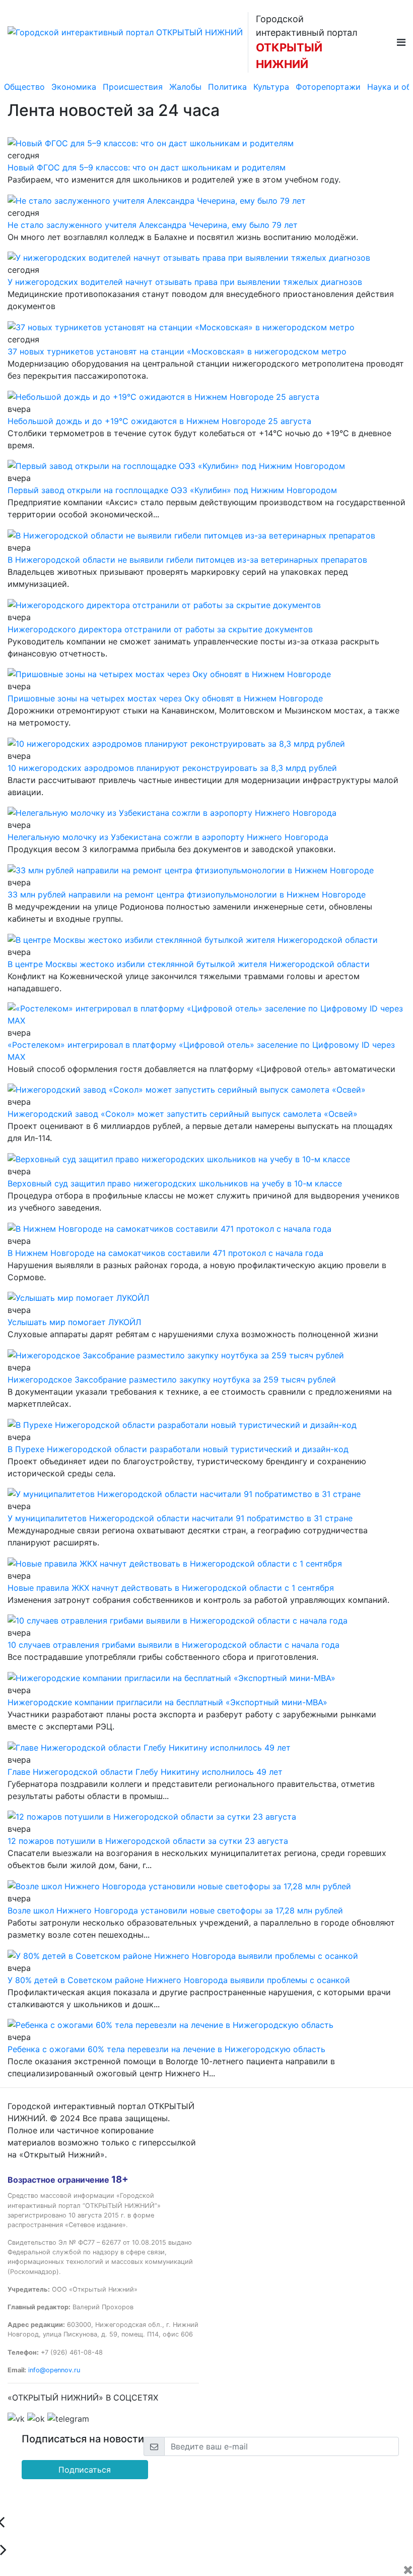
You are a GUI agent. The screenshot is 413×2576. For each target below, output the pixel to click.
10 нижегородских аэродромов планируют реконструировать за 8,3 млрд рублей (172, 768)
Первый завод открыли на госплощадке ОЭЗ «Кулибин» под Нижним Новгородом (172, 490)
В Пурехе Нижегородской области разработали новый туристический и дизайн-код (178, 1449)
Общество (24, 87)
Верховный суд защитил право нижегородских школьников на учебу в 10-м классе (175, 1183)
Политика (227, 87)
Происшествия (133, 87)
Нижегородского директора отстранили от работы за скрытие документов (160, 629)
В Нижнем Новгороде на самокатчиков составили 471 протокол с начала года (165, 1253)
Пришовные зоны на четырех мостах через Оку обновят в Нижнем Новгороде (165, 698)
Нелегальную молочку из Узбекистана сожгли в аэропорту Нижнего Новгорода (168, 837)
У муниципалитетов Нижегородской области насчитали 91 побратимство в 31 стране (180, 1518)
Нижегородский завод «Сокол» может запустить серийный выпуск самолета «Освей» (183, 1114)
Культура (271, 87)
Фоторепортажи (328, 87)
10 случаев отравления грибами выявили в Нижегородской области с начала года (174, 1645)
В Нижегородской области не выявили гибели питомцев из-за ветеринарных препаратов (187, 560)
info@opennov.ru (54, 2370)
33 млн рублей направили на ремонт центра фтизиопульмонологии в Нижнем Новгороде (187, 894)
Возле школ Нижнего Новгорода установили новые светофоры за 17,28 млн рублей (175, 1910)
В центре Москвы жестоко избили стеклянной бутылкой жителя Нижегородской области (189, 964)
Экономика (74, 87)
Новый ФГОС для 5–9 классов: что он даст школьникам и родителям (147, 167)
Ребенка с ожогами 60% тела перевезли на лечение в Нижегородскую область (166, 2049)
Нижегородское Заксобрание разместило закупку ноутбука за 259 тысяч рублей (172, 1380)
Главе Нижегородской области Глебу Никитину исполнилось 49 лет (145, 1772)
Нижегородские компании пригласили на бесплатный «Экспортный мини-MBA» (167, 1702)
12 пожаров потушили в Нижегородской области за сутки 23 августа (148, 1841)
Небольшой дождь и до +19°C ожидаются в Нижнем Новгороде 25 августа (159, 421)
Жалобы (185, 87)
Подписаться (85, 2470)
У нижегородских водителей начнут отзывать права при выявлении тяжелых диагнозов (185, 282)
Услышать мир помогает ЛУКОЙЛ (74, 1322)
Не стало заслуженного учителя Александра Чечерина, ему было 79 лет (153, 225)
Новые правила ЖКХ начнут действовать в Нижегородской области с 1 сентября (171, 1588)
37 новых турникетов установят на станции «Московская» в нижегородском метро (177, 351)
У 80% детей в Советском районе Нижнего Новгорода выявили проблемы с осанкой (179, 1980)
